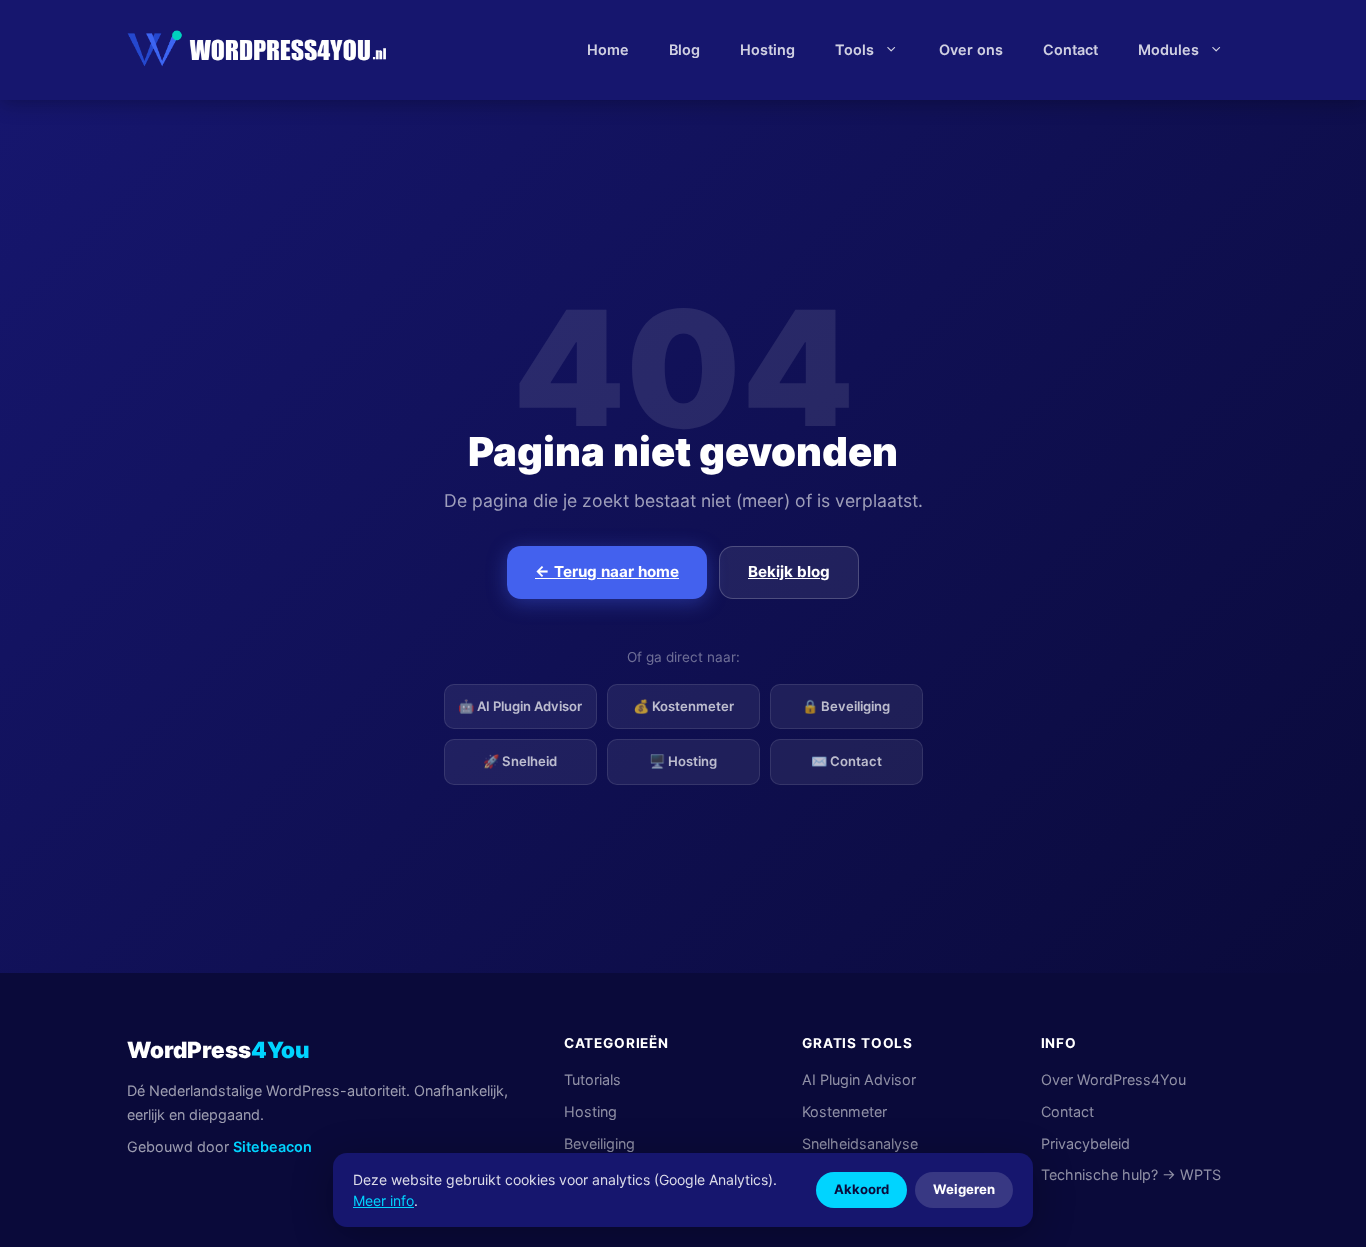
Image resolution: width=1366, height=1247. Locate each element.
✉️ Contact (846, 761)
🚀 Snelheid (520, 761)
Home (608, 49)
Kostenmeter (844, 1111)
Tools (854, 49)
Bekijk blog (789, 571)
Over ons (971, 49)
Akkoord (861, 1189)
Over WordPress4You (1113, 1079)
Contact (1070, 49)
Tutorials (592, 1079)
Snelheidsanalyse (860, 1143)
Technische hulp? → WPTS (1131, 1174)
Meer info (383, 1200)
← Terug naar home (607, 571)
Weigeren (964, 1189)
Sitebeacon (272, 1146)
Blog (684, 49)
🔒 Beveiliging (846, 706)
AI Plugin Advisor (859, 1079)
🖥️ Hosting (683, 761)
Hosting (767, 49)
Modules (1168, 49)
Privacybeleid (1085, 1143)
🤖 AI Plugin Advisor (520, 706)
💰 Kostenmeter (683, 706)
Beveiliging (599, 1143)
